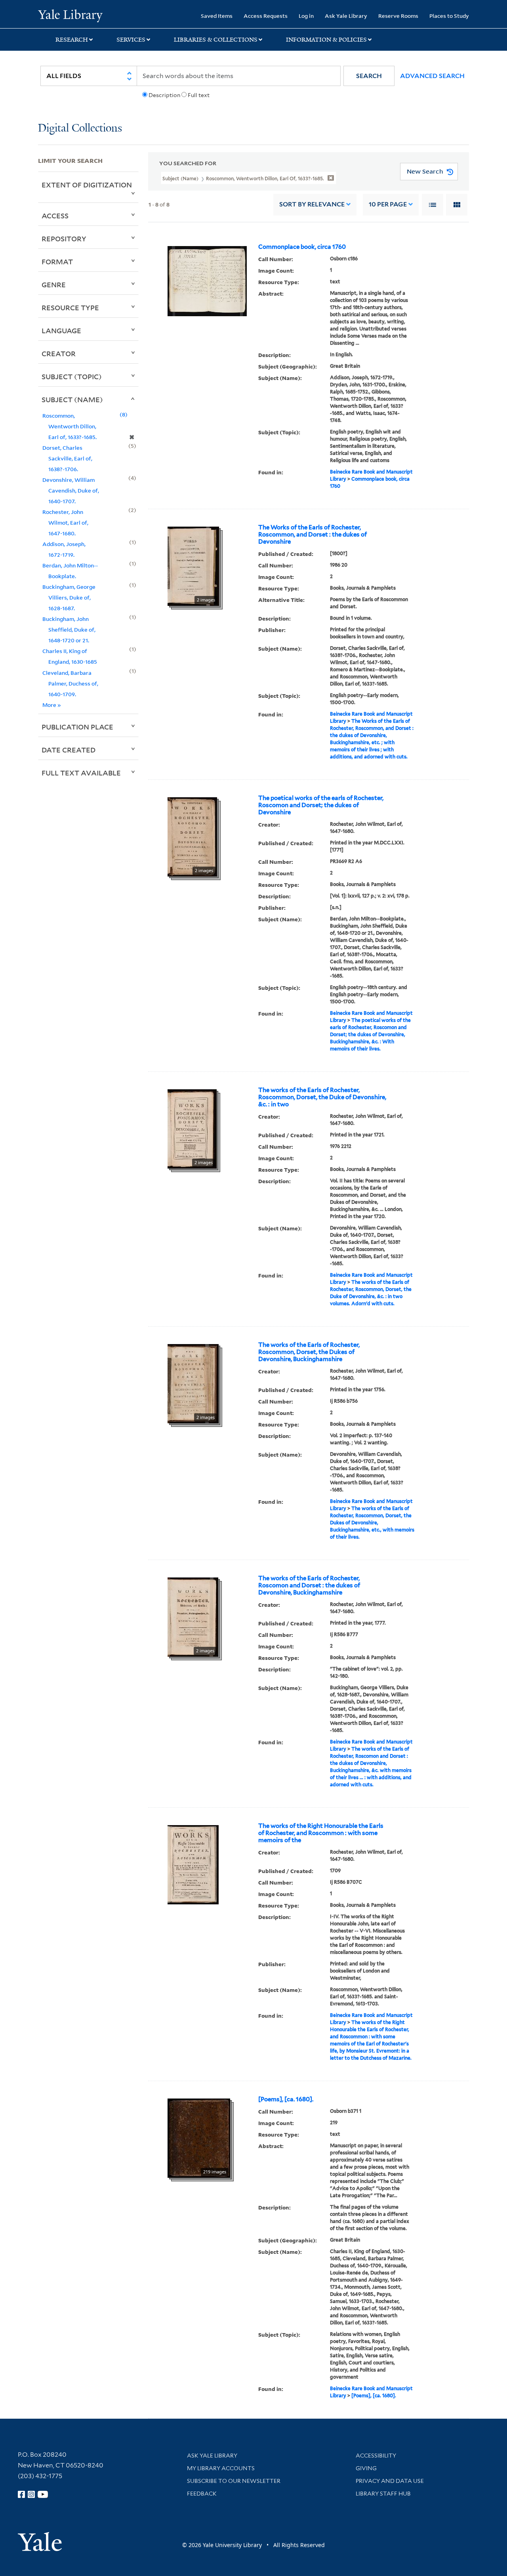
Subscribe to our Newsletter (234, 2481)
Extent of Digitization (87, 185)
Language (61, 330)
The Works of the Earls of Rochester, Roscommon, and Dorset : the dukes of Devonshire (313, 535)
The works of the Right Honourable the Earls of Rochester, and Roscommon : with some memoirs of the (321, 1833)
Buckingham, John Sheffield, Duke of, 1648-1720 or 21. (69, 629)
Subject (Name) (72, 399)
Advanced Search (432, 76)
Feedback (202, 2494)
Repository (64, 239)
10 (388, 204)
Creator (59, 353)
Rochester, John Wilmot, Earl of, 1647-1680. (65, 522)
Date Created (69, 750)
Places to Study (449, 16)
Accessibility (376, 2456)
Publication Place (77, 727)
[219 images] (199, 2137)
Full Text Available (81, 773)
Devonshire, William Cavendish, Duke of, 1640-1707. (71, 490)
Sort (312, 204)
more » (52, 705)
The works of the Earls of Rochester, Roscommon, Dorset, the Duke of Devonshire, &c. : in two (322, 1097)
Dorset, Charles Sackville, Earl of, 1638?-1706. (67, 458)
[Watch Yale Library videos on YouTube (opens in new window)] (43, 2494)
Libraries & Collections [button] (216, 40)
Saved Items (217, 16)
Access (55, 216)
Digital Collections (80, 129)
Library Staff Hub (383, 2494)
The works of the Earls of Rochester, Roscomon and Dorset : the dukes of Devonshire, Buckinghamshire (309, 1585)
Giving (366, 2468)
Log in (306, 16)
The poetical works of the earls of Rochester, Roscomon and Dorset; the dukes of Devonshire (321, 805)
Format (57, 262)
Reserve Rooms (398, 16)
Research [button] (72, 40)
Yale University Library (70, 15)
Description (164, 95)
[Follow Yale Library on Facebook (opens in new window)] (21, 2494)
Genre (54, 285)
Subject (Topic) (72, 376)
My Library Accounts (221, 2468)
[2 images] (193, 565)
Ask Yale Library (346, 16)
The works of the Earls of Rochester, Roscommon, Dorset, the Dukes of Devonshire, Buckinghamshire (309, 1352)
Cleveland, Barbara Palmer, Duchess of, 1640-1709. (70, 683)
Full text (199, 95)
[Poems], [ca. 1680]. (286, 2099)
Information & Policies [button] (326, 40)
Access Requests (266, 16)
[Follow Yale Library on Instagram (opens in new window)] (31, 2494)
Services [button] (131, 40)
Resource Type (70, 307)
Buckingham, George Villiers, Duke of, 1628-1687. (69, 597)
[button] (369, 76)
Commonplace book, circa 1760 (302, 247)
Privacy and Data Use (390, 2481)
